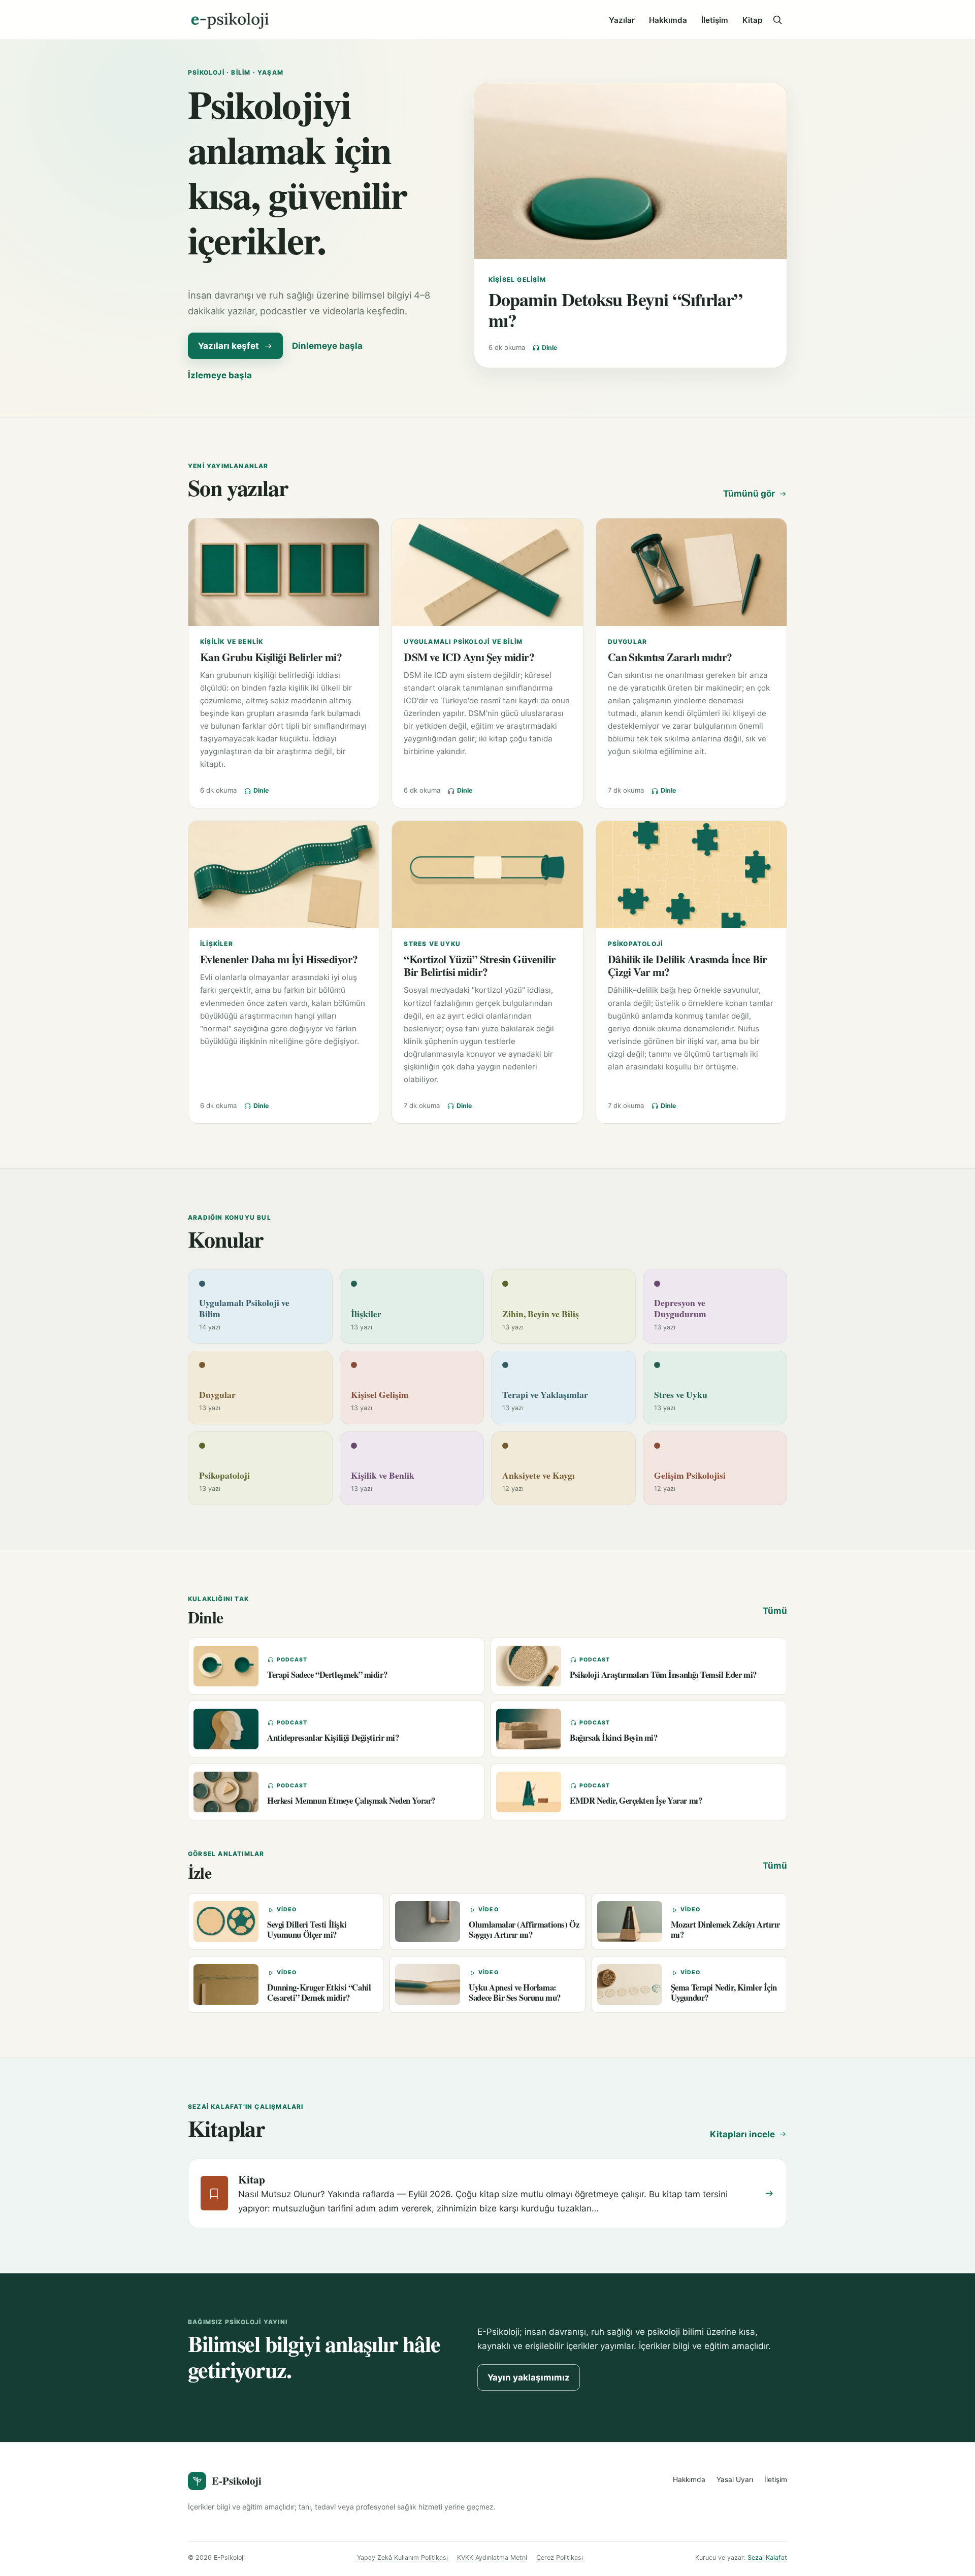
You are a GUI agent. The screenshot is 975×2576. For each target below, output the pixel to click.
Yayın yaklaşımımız (529, 2377)
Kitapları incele (742, 2134)
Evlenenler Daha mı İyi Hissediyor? (279, 959)
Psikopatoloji (636, 944)
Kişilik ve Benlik (232, 642)
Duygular (628, 642)
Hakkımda (668, 20)
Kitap (752, 20)
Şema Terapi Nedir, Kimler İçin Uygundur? (724, 1992)
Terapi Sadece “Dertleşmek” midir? (327, 1674)
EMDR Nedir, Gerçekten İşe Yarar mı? (636, 1800)
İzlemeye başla (220, 375)
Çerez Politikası (560, 2557)
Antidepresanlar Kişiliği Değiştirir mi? (333, 1737)
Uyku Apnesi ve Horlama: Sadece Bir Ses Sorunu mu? (515, 1992)
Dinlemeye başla (327, 346)
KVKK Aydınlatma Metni (492, 2557)
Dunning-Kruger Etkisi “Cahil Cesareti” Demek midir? (319, 1992)
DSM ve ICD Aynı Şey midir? (469, 657)
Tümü (775, 1611)
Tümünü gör (749, 494)
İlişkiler (217, 944)
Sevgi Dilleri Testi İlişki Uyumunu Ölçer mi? (307, 1929)
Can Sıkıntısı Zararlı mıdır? (670, 657)
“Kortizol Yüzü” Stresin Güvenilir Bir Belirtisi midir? (480, 965)
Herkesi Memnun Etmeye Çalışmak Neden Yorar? (351, 1800)
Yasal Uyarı (735, 2480)
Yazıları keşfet (229, 346)
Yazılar (622, 20)
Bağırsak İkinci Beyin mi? (614, 1737)
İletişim (715, 20)
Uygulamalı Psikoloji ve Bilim (463, 642)
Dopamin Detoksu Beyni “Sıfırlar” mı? (615, 310)
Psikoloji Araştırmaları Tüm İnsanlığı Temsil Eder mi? (663, 1674)
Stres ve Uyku (432, 944)
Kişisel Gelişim (517, 280)
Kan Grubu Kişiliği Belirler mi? (271, 657)
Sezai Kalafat (767, 2557)
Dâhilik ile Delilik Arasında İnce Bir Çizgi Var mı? (688, 965)
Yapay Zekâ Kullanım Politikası (402, 2557)
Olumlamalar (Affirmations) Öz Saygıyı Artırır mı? (524, 1929)
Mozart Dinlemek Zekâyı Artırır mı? (725, 1929)
